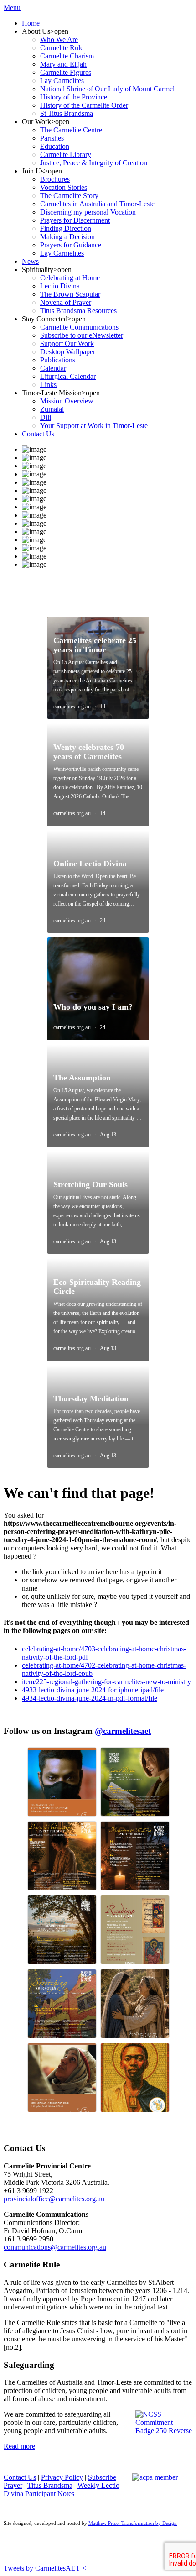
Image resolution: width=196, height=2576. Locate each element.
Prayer (13, 2485)
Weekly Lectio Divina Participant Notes (62, 2490)
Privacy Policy (62, 2477)
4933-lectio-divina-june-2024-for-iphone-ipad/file (93, 1690)
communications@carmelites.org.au (55, 2247)
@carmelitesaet (123, 1731)
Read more (19, 2446)
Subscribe (102, 2477)
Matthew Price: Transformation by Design (133, 2523)
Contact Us (20, 2477)
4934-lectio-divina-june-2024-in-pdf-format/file (90, 1698)
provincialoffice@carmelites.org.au (54, 2199)
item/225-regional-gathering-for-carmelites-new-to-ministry (106, 1682)
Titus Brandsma (50, 2485)
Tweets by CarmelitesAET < (45, 2568)
